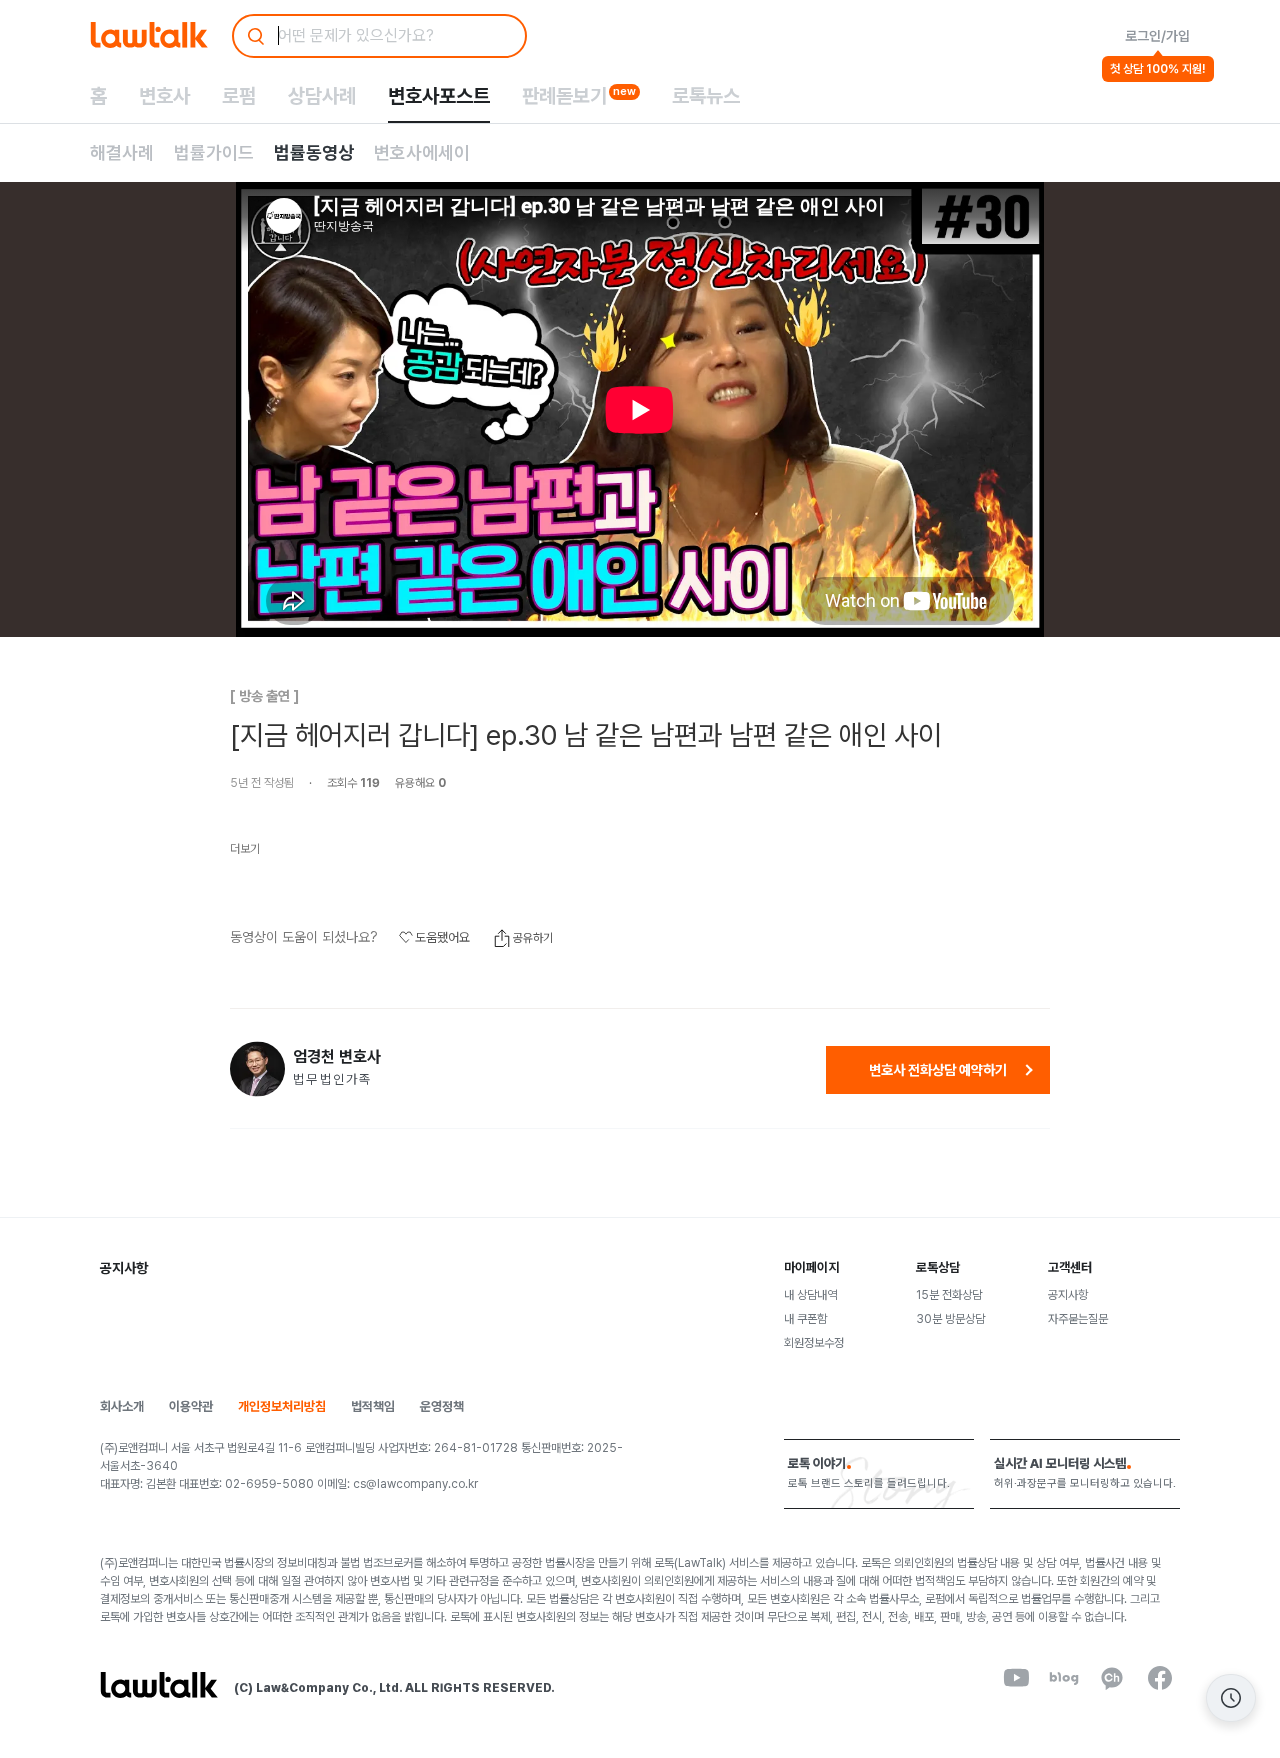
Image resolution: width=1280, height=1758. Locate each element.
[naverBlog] (1064, 1678)
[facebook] (1160, 1678)
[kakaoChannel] (1112, 1678)
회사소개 (122, 1406)
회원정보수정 (814, 1343)
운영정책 (442, 1406)
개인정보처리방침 (282, 1406)
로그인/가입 (1157, 36)
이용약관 (191, 1406)
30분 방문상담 (950, 1319)
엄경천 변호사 (337, 1057)
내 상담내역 (810, 1295)
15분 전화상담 (949, 1295)
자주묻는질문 (1078, 1319)
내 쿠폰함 (805, 1319)
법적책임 (373, 1406)
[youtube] (1016, 1678)
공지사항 (1068, 1295)
